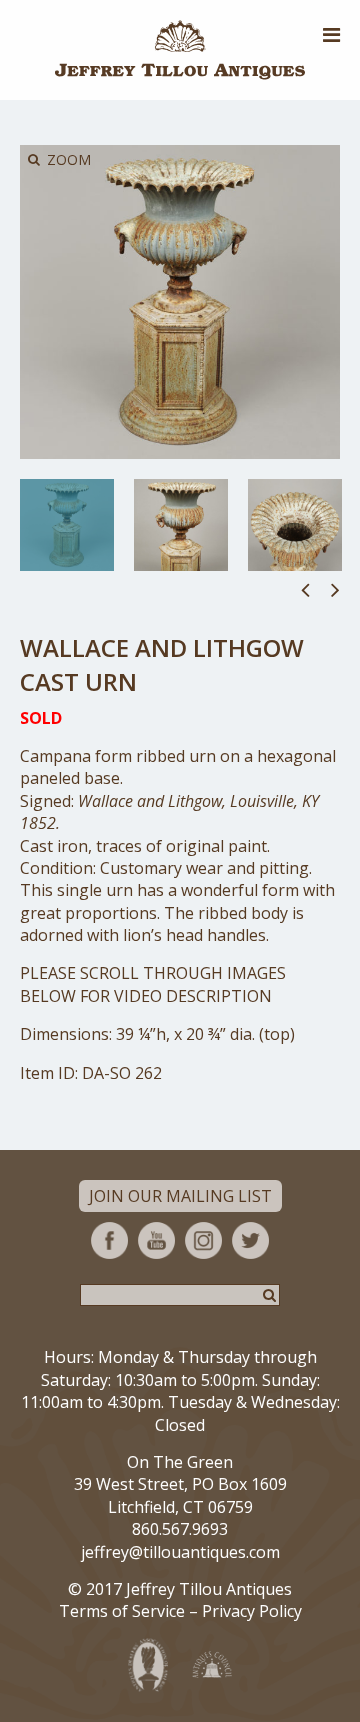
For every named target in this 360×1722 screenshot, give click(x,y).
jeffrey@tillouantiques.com (180, 1552)
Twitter (250, 1240)
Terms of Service (122, 1611)
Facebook (109, 1240)
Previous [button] (305, 589)
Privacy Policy (252, 1611)
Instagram (203, 1240)
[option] (67, 525)
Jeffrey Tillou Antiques (180, 50)
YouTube (156, 1240)
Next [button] (335, 589)
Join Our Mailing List (180, 1196)
